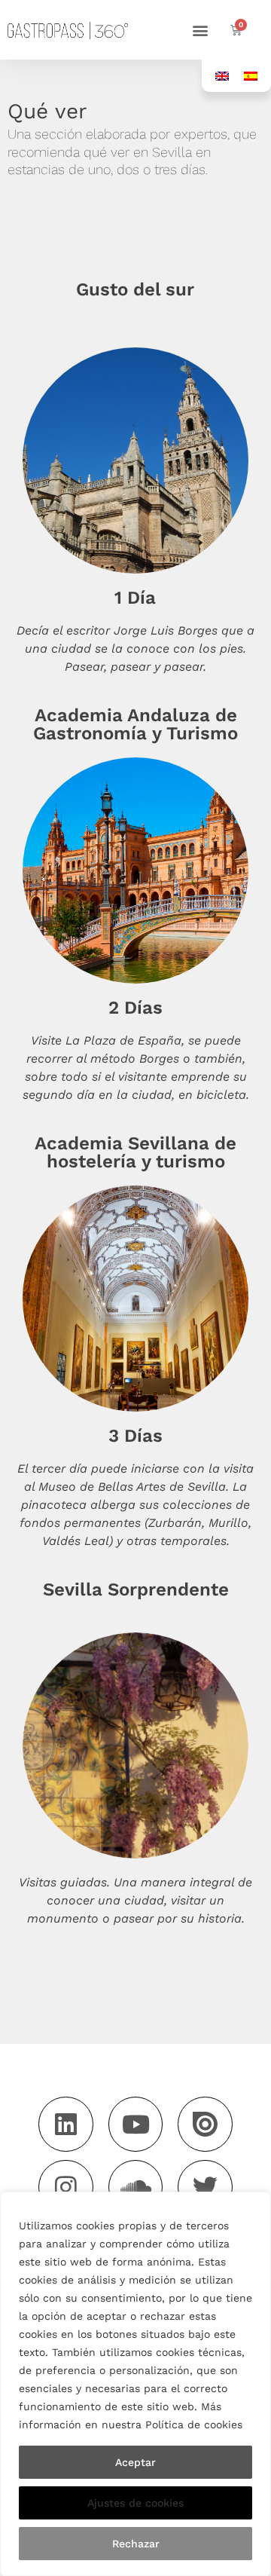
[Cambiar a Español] (251, 76)
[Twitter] (205, 2187)
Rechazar (136, 2544)
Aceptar (135, 2462)
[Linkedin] (66, 2124)
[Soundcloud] (136, 2187)
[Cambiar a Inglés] (222, 76)
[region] (135, 2384)
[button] (200, 30)
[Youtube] (136, 2124)
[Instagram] (66, 2187)
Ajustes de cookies (135, 2503)
